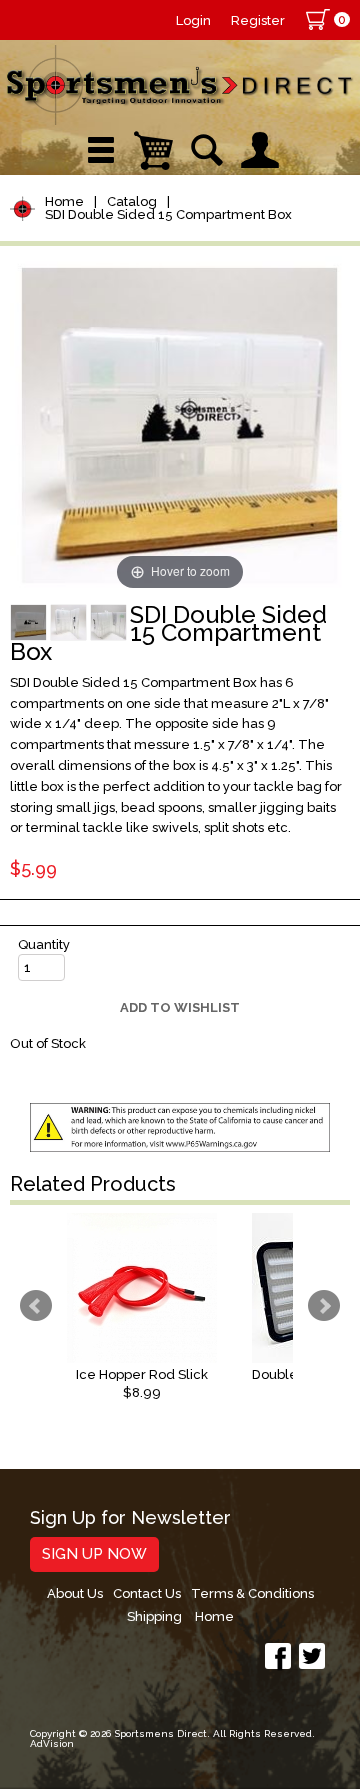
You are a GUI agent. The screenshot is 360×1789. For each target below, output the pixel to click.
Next (324, 1306)
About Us (75, 1593)
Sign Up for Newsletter (130, 1518)
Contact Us (147, 1593)
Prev (36, 1306)
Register (258, 20)
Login (193, 20)
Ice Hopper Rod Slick (142, 1374)
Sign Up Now (94, 1554)
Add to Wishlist (180, 1007)
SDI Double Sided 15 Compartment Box (168, 214)
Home (64, 201)
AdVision (52, 1743)
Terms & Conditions (252, 1593)
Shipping (154, 1616)
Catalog (132, 201)
